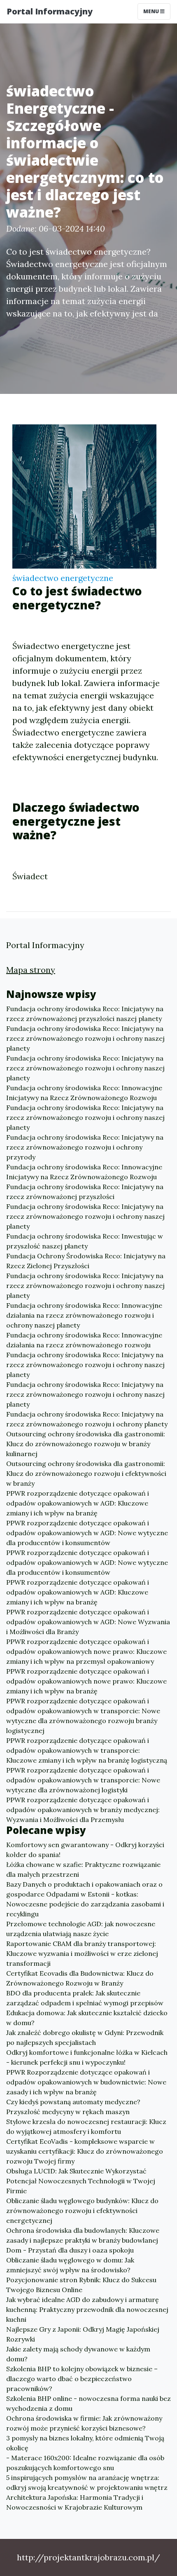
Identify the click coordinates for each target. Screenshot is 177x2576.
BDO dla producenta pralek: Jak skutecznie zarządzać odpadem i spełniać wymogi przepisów (85, 1998)
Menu (152, 11)
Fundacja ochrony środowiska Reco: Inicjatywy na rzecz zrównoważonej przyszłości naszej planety (85, 1014)
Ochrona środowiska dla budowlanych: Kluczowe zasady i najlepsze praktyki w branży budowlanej (83, 2235)
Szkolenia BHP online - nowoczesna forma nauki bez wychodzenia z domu (88, 2403)
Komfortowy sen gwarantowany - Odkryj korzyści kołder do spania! (85, 1850)
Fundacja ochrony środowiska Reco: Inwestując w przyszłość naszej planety (85, 1241)
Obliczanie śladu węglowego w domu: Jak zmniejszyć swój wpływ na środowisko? (70, 2265)
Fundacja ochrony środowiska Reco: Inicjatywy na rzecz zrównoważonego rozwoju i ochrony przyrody (85, 1147)
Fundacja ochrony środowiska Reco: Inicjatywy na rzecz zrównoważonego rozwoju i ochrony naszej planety (85, 1038)
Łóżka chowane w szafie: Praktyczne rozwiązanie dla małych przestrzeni (83, 1869)
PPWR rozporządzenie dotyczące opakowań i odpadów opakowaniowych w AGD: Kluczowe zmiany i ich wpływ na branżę (78, 1503)
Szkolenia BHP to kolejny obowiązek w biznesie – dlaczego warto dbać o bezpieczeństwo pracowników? (82, 2379)
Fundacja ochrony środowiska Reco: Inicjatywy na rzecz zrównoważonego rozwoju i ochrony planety (87, 1419)
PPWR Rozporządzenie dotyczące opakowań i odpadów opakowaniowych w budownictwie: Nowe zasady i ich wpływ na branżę (86, 2082)
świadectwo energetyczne (63, 578)
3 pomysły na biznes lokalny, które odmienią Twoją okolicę (85, 2443)
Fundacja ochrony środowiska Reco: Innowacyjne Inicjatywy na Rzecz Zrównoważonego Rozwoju (84, 1093)
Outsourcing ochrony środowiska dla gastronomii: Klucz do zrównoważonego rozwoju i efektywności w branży (86, 1473)
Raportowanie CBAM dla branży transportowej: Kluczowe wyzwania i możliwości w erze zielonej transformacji (82, 1953)
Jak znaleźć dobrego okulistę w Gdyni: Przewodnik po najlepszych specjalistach (85, 2037)
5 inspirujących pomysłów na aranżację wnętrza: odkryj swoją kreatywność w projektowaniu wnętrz (87, 2482)
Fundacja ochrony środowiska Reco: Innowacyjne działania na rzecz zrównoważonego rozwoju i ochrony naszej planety (84, 1315)
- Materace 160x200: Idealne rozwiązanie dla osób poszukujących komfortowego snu (85, 2463)
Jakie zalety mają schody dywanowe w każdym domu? (78, 2354)
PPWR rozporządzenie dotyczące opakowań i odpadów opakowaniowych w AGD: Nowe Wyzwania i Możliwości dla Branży (88, 1622)
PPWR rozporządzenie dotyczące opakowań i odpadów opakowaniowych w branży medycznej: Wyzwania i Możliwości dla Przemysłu (83, 1810)
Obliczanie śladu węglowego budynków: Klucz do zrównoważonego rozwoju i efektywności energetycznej (82, 2211)
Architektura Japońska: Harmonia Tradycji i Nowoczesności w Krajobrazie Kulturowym (75, 2502)
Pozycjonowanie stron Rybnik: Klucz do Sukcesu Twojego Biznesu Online (81, 2285)
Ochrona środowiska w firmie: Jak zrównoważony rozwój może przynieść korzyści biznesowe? (84, 2423)
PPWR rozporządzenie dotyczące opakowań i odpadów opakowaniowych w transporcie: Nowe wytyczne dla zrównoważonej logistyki (83, 1780)
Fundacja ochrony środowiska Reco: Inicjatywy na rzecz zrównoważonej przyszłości (85, 1192)
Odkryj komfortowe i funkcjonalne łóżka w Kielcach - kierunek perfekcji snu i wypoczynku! (87, 2057)
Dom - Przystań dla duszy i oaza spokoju (70, 2250)
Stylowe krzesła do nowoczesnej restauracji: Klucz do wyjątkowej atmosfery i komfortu (86, 2126)
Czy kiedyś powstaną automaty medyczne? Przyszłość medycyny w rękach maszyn (73, 2107)
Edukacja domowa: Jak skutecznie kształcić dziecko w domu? (87, 2018)
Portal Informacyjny (50, 11)
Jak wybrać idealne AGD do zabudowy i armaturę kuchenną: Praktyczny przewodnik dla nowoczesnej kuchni (87, 2309)
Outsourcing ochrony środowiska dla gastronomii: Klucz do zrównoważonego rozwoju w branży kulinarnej (86, 1444)
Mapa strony (31, 970)
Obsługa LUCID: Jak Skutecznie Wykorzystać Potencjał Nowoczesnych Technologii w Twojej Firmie (81, 2181)
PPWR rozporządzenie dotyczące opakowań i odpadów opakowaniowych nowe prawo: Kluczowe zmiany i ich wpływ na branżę (86, 1681)
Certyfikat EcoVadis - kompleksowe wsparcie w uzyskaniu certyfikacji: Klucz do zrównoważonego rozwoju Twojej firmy (85, 2151)
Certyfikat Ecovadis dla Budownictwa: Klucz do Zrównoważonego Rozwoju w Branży (80, 1978)
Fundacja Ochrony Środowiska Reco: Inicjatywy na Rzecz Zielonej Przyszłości (86, 1261)
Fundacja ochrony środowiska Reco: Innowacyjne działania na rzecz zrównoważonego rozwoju (84, 1340)
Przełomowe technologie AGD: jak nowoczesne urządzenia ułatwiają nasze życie (81, 1929)
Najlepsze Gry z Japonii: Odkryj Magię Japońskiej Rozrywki (83, 2334)
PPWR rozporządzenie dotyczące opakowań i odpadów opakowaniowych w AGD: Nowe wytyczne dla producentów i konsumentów (87, 1533)
